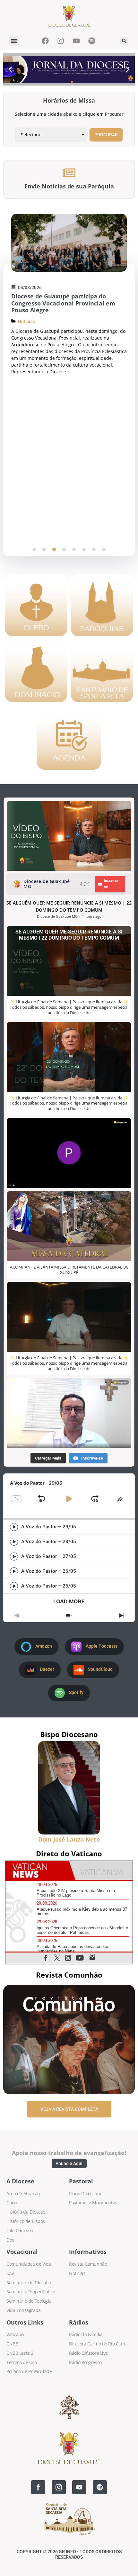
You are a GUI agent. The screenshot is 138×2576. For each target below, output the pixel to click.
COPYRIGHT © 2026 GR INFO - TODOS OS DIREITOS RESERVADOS (69, 2554)
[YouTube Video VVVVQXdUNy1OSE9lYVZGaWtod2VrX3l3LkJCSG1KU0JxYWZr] (69, 836)
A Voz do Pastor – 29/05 (49, 1527)
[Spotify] (100, 2487)
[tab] (37, 1871)
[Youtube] (79, 2487)
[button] (14, 41)
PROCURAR (106, 135)
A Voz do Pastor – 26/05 (49, 1571)
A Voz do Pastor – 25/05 (49, 1586)
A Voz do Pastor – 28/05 (49, 1542)
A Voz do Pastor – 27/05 (49, 1556)
